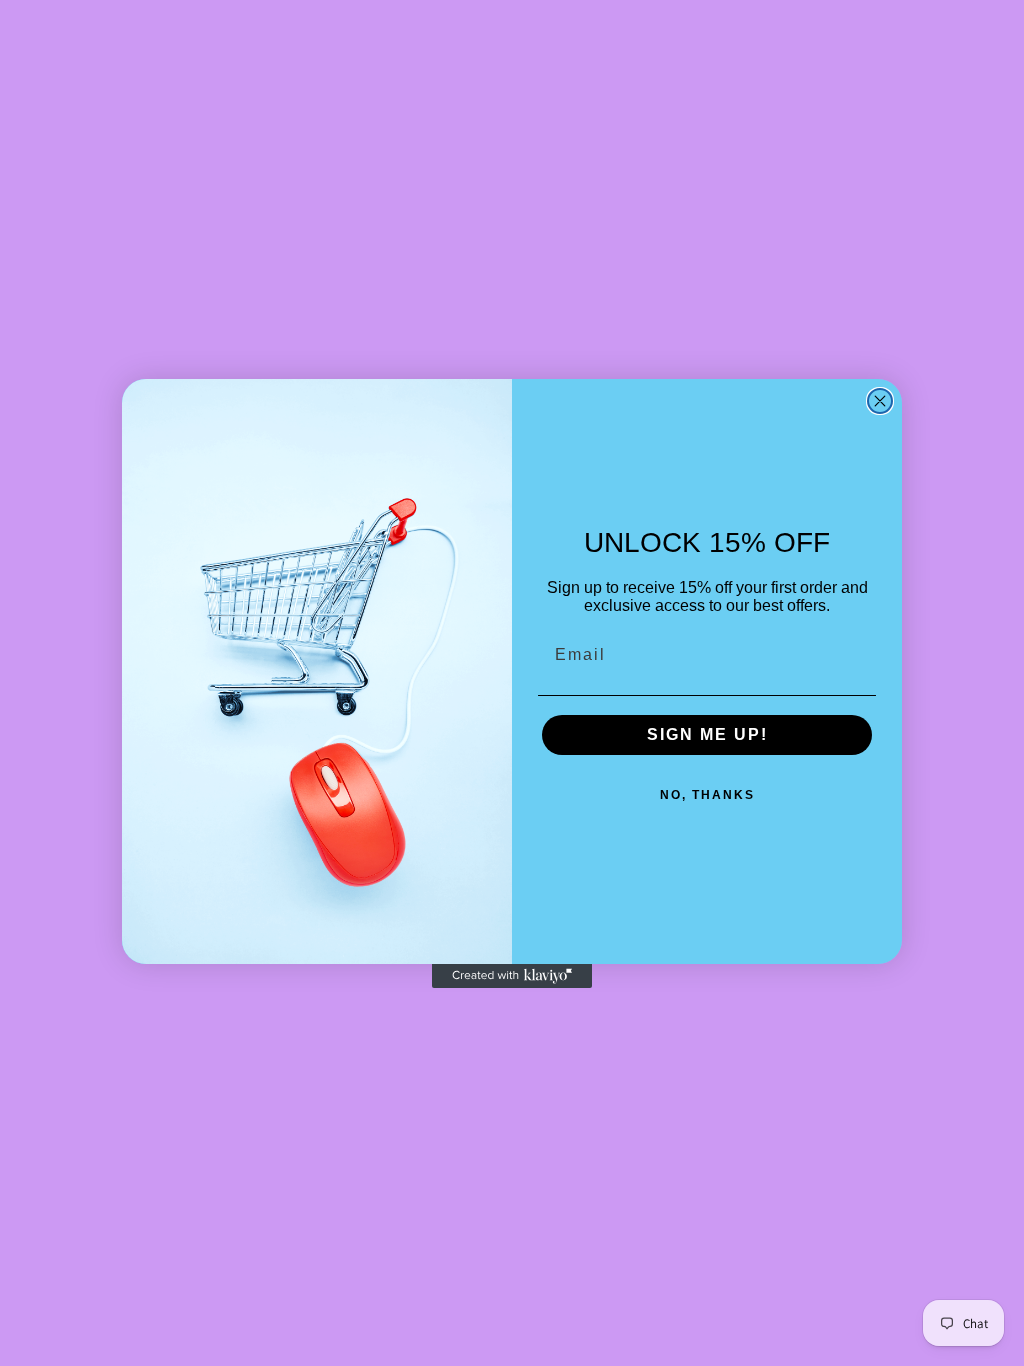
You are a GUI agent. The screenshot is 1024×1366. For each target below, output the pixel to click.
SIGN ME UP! (707, 734)
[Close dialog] (880, 401)
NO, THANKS (707, 795)
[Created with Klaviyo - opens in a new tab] (512, 976)
